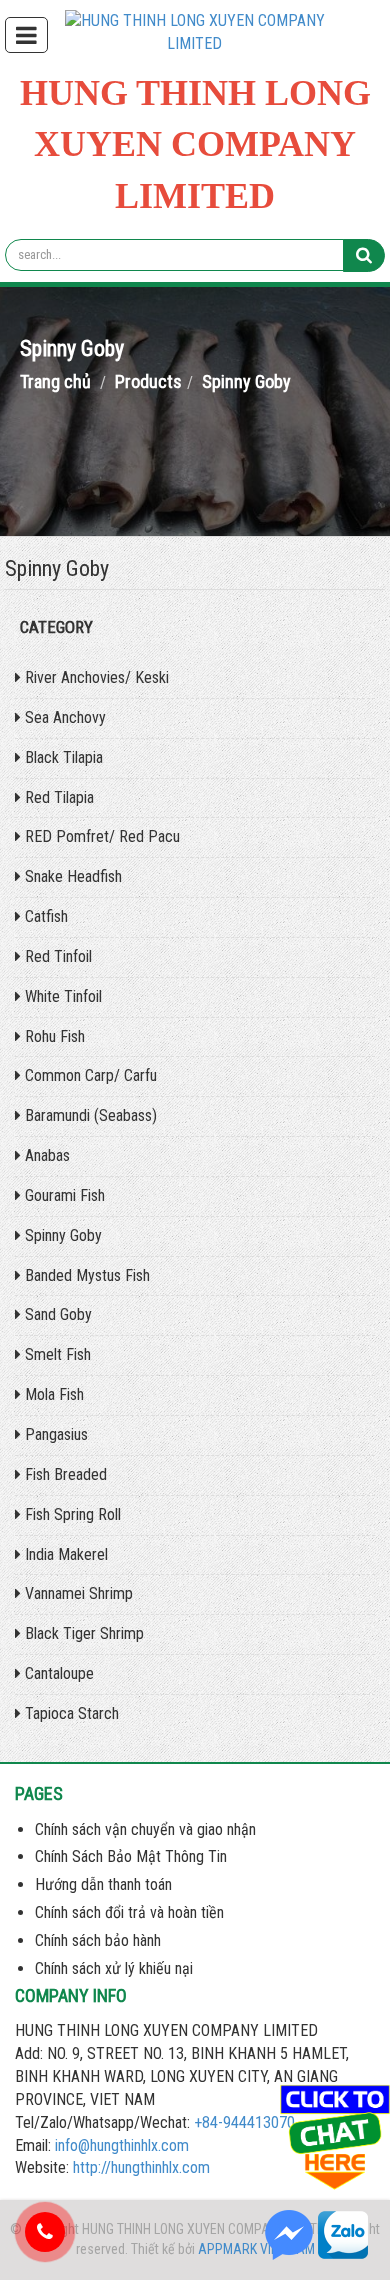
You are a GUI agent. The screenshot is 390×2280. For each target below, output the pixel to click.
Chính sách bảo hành (98, 1940)
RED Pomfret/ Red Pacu (100, 836)
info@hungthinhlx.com (122, 2145)
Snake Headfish (71, 876)
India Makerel (64, 1554)
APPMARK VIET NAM (256, 2249)
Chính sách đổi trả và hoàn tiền (129, 1912)
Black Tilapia (62, 757)
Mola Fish (52, 1394)
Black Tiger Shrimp (82, 1633)
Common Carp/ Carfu (89, 1075)
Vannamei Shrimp (77, 1593)
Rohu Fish (53, 1036)
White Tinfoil (61, 996)
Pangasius (54, 1434)
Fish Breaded (64, 1474)
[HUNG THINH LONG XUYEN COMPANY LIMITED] (195, 31)
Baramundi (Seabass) (89, 1115)
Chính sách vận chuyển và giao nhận (145, 1829)
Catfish (44, 916)
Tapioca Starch (70, 1713)
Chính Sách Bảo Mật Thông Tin (131, 1856)
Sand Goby (56, 1314)
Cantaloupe (57, 1673)
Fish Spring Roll (71, 1514)
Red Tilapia (57, 797)
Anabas (45, 1155)
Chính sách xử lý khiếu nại (114, 1968)
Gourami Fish (63, 1195)
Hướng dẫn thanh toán (103, 1884)
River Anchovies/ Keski (95, 677)
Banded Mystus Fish (85, 1275)
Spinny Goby (61, 1235)
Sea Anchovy (63, 717)
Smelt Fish (56, 1354)
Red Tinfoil (56, 956)
